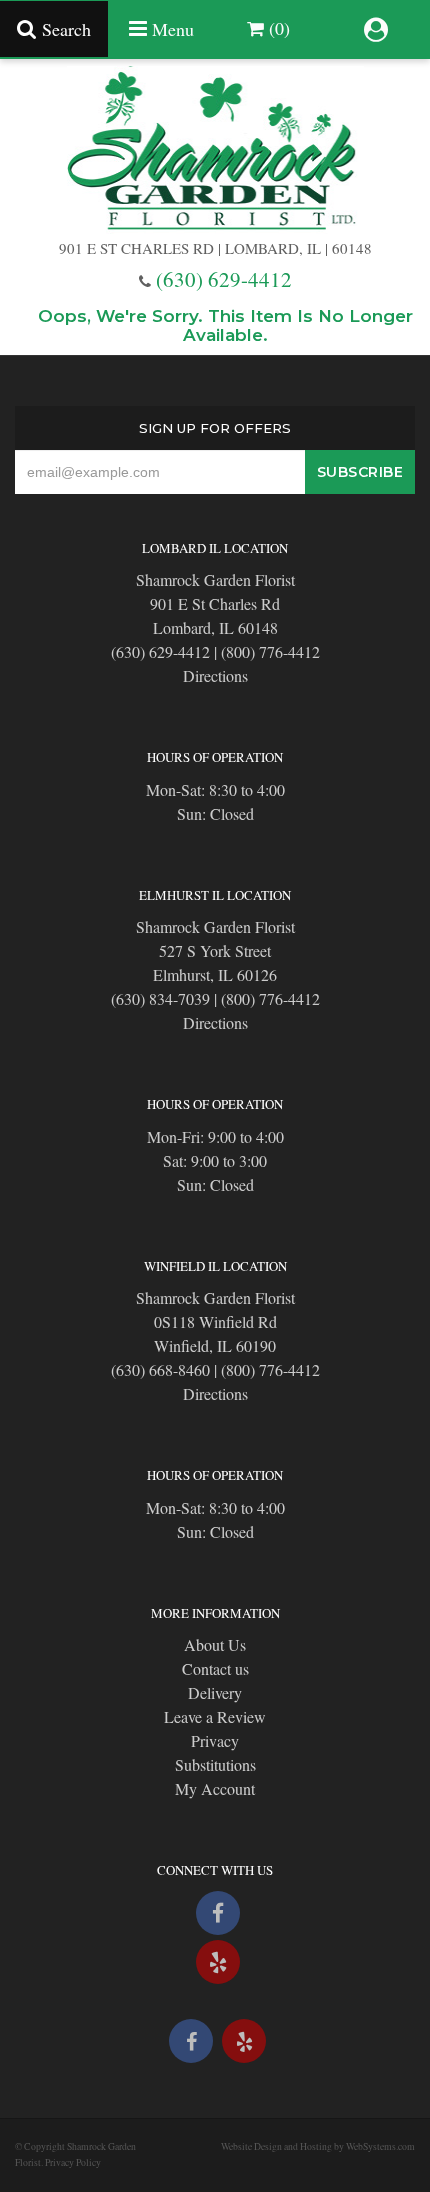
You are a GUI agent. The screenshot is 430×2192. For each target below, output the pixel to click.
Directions (215, 675)
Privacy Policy (73, 2162)
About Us (215, 1644)
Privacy (215, 1740)
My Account (215, 1788)
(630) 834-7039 (160, 998)
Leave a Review (215, 1716)
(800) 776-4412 (270, 651)
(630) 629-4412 (224, 279)
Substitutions (215, 1764)
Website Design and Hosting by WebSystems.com (318, 2146)
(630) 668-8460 (160, 1369)
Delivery (215, 1692)
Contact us (215, 1668)
